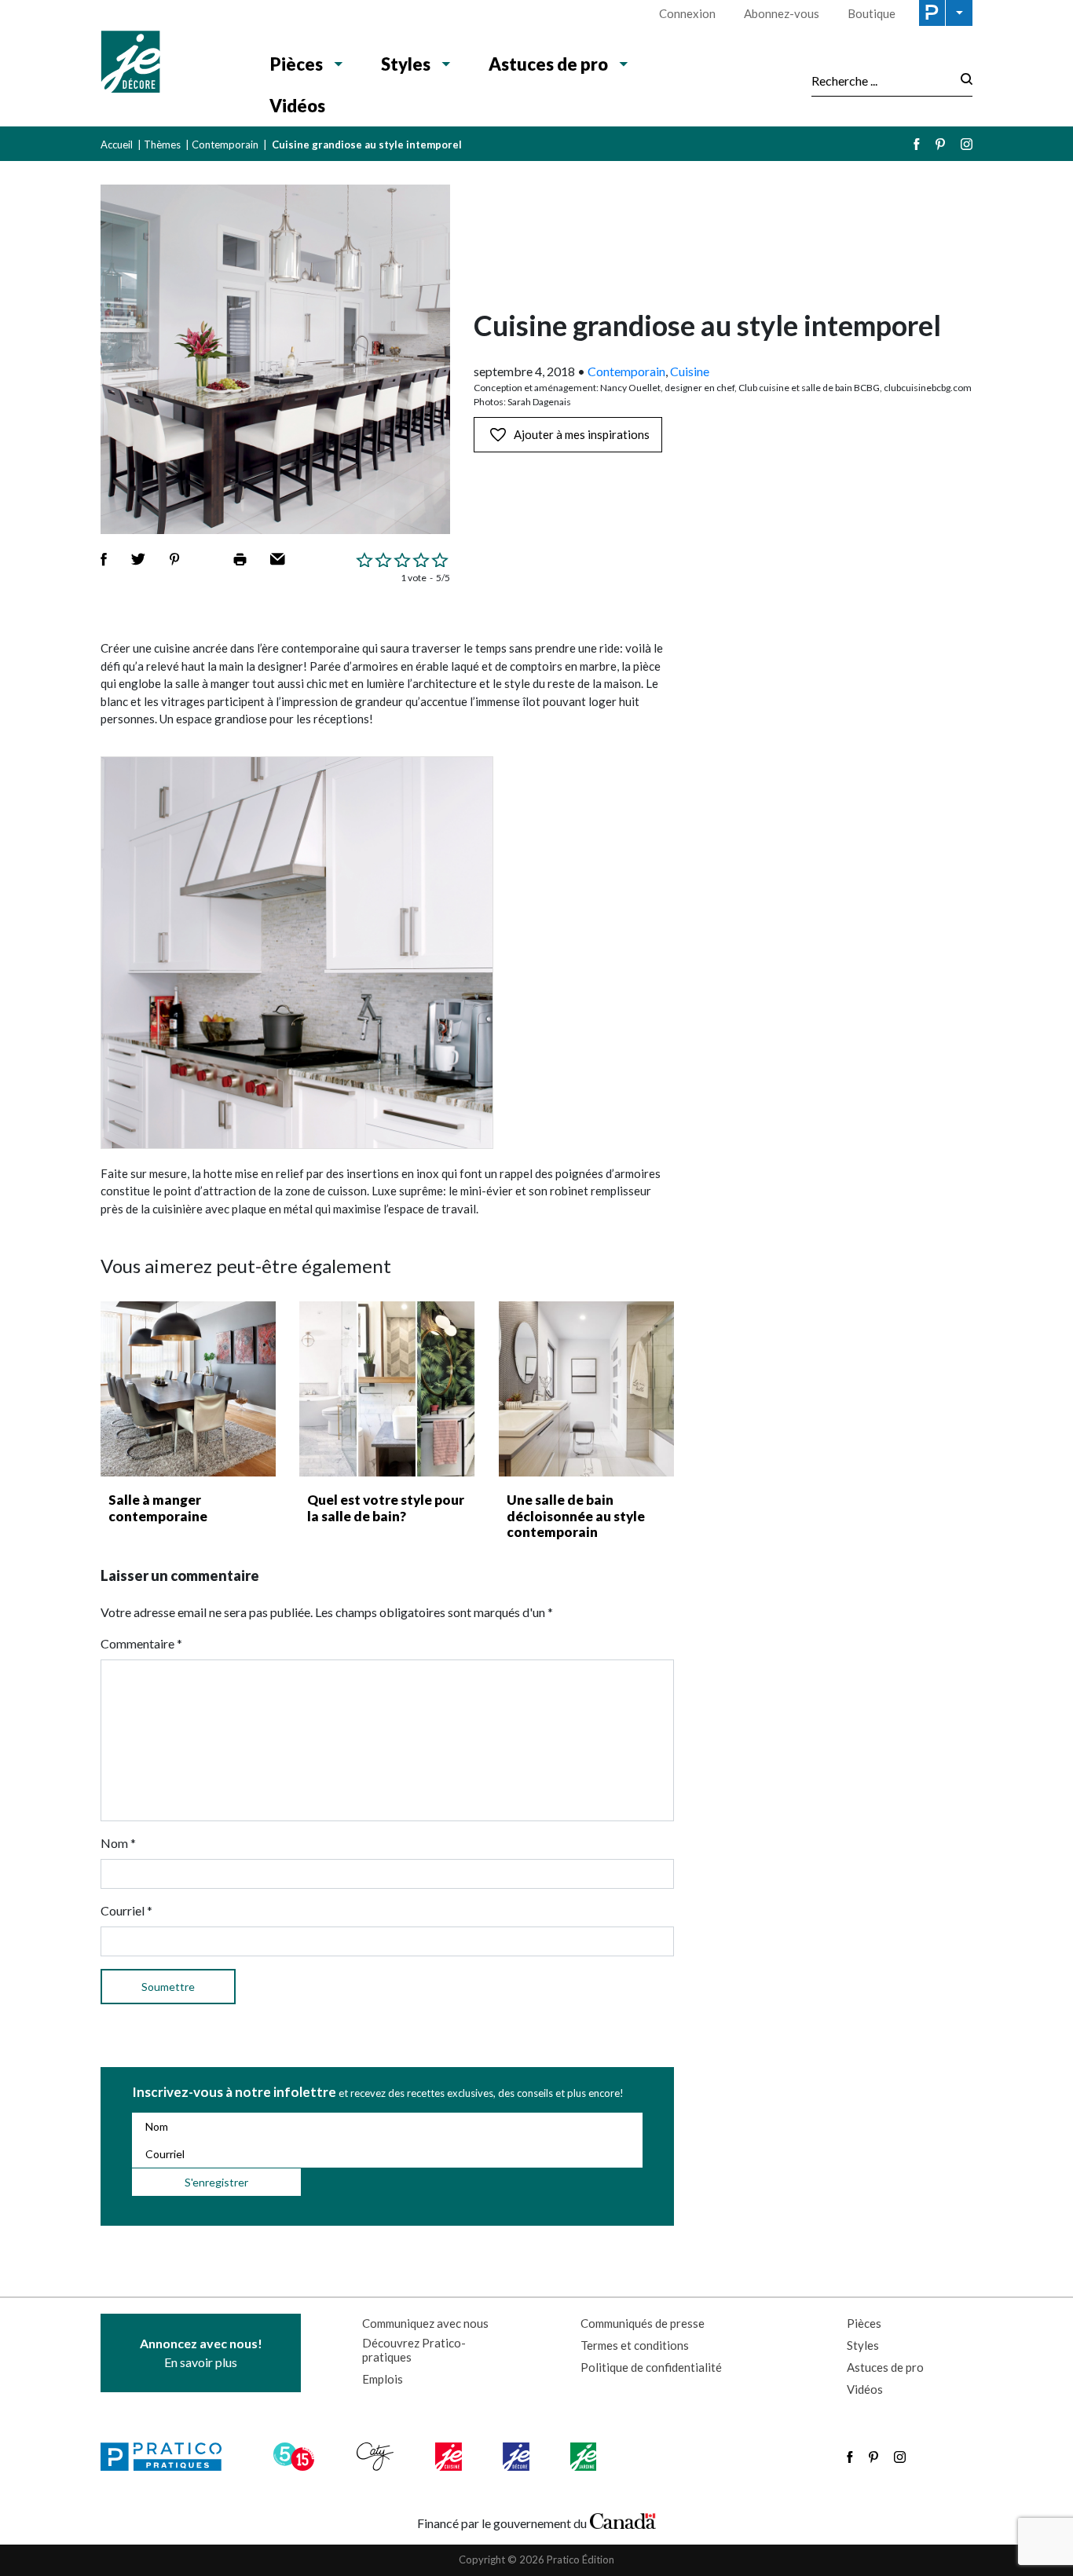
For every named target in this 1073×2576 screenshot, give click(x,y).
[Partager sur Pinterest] (174, 559)
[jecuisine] (450, 2457)
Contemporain (225, 145)
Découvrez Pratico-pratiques (414, 2350)
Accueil (117, 145)
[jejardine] (585, 2457)
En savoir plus (201, 2353)
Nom (118, 1843)
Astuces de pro (548, 64)
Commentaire (141, 1643)
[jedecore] (518, 2457)
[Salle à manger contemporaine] (188, 1389)
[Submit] (962, 80)
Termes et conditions (635, 2345)
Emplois (383, 2379)
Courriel (126, 1910)
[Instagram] (967, 144)
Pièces (297, 64)
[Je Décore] (169, 64)
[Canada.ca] (623, 2519)
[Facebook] (917, 144)
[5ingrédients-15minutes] (296, 2457)
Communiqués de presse (643, 2323)
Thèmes (162, 145)
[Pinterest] (940, 144)
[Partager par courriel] (278, 559)
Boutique (872, 13)
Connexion (687, 13)
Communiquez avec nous (425, 2323)
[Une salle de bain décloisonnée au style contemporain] (586, 1389)
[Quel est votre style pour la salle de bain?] (387, 1389)
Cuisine (690, 371)
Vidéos (297, 106)
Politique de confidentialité (651, 2367)
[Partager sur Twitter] (138, 559)
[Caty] (377, 2457)
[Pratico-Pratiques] (168, 2457)
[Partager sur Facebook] (104, 559)
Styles (406, 64)
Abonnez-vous (782, 13)
